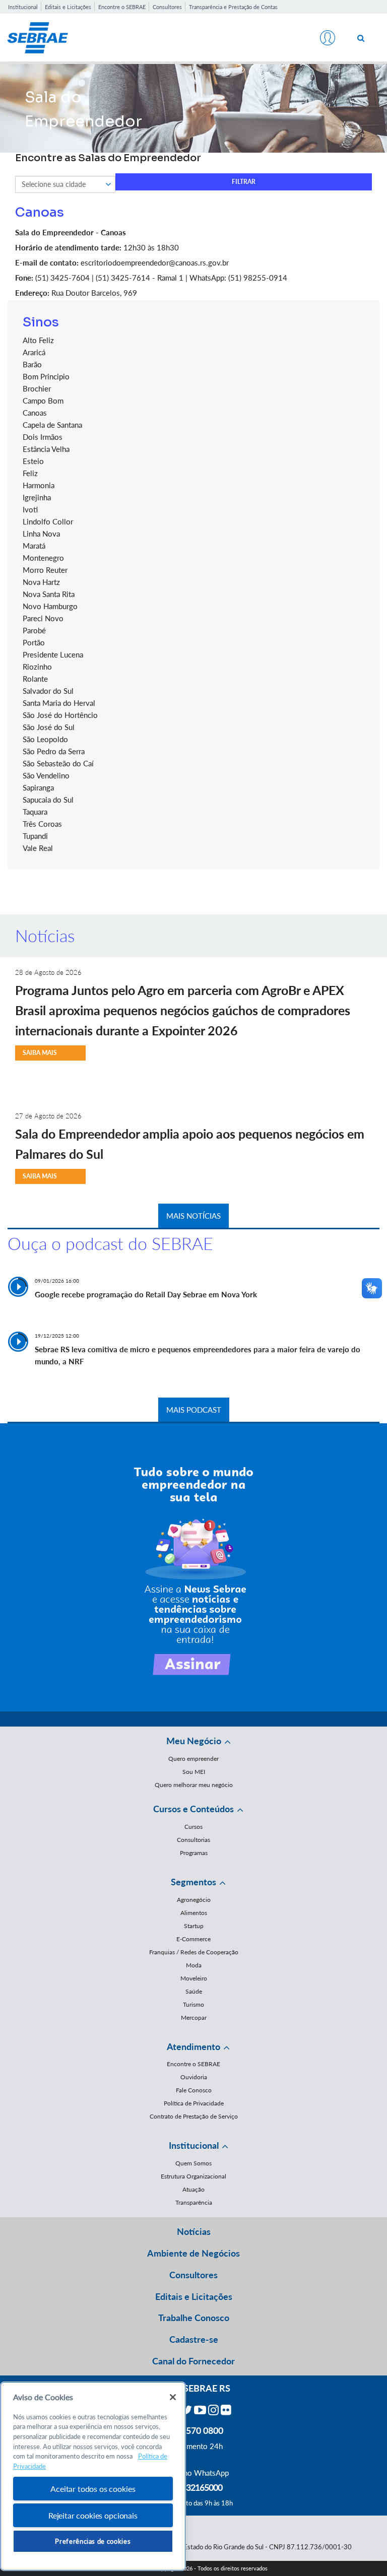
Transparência (194, 2202)
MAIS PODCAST (194, 1410)
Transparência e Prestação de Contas (233, 7)
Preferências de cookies (93, 2541)
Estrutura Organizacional (193, 2176)
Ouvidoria (194, 2077)
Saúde (194, 1991)
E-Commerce (193, 1939)
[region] (93, 2476)
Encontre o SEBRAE (122, 7)
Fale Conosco (194, 2090)
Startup (194, 1926)
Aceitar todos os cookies (93, 2489)
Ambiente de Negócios (193, 2253)
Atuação (193, 2189)
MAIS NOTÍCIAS (193, 1216)
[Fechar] (173, 2397)
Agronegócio (194, 1900)
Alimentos (194, 1913)
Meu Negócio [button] (194, 1741)
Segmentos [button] (193, 1882)
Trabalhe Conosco (194, 2318)
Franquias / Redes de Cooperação (194, 1952)
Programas (194, 1853)
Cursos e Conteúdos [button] (193, 1809)
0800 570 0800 (193, 2430)
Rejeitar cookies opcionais (93, 2515)
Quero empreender (193, 1759)
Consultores (167, 7)
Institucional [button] (194, 2145)
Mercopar (194, 2018)
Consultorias (193, 1840)
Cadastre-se (194, 2339)
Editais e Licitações (68, 7)
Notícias (194, 2231)
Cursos (193, 1827)
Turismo (193, 2004)
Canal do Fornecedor (193, 2361)
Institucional (23, 7)
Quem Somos (193, 2163)
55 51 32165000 (193, 2487)
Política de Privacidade (194, 2103)
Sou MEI (194, 1772)
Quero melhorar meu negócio (194, 1785)
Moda (194, 1965)
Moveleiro (194, 1978)
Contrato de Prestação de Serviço (194, 2116)
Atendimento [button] (193, 2046)
